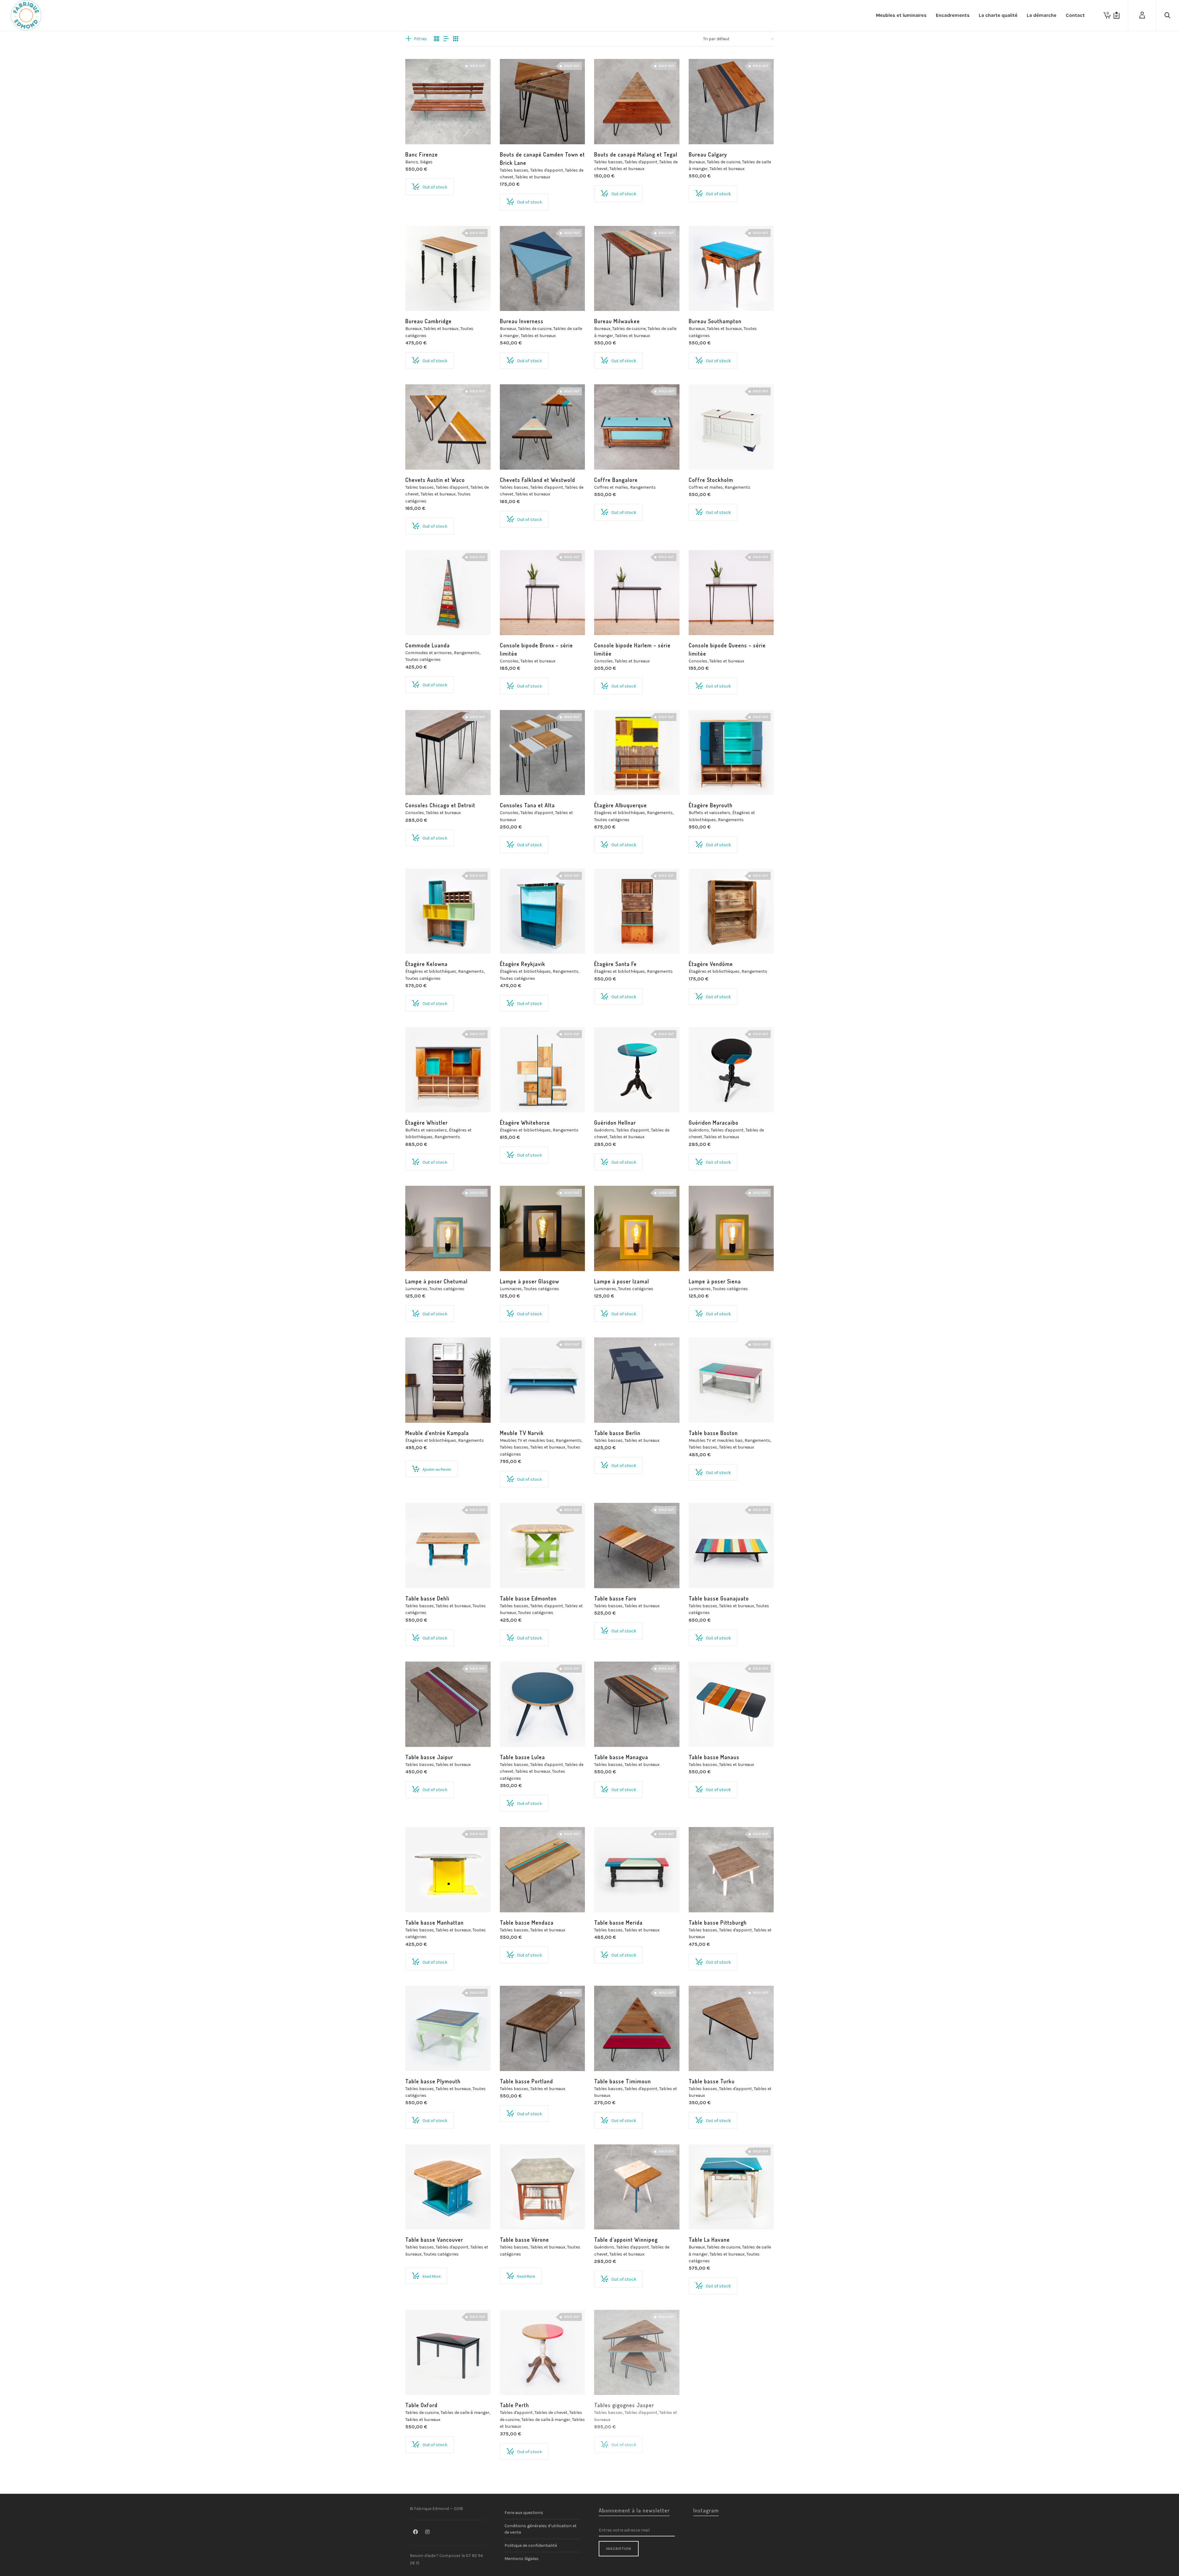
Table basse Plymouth (433, 2081)
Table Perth (514, 2405)
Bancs (412, 162)
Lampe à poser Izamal (622, 1281)
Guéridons (604, 1130)
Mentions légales (521, 2559)
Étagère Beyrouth (711, 805)
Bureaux (697, 162)
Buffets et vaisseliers (710, 813)
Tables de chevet (551, 2413)
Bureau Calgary (708, 154)
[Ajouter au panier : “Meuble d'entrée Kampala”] (419, 1409)
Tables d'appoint (547, 170)
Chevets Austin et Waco (435, 480)
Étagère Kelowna (426, 964)
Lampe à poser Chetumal (436, 1281)
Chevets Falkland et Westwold (537, 480)
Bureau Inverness (522, 321)
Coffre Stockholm (711, 480)
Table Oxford (421, 2405)
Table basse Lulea (522, 1757)
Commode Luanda (428, 645)
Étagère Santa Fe (615, 964)
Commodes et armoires (429, 653)
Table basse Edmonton (528, 1598)
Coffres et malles (611, 487)
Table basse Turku (712, 2081)
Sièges (426, 162)
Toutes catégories (423, 660)
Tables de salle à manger (465, 2413)
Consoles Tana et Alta (527, 805)
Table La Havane (709, 2240)
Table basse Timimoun (623, 2081)
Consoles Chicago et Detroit (440, 805)
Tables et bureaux (533, 177)
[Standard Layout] (437, 39)
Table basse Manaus (714, 1757)
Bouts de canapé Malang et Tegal (636, 154)
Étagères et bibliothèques (620, 813)
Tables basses (514, 170)
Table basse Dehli (427, 1598)
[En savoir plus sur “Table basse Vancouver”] (419, 2215)
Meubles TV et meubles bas (527, 1440)
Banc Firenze (422, 154)
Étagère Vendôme (711, 964)
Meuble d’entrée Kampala (437, 1433)
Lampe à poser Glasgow (529, 1281)
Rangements (643, 487)
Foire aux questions (524, 2513)
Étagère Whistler (426, 1123)
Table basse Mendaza (527, 1922)
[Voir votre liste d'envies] (1117, 15)
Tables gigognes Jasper (624, 2405)
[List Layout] (446, 39)
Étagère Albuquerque (621, 805)
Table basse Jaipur (429, 1757)
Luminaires (416, 1289)
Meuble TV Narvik (522, 1433)
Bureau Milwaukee (617, 321)
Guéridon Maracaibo (714, 1123)
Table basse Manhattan (434, 1922)
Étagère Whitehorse (525, 1123)
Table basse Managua (621, 1757)
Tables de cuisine (724, 162)
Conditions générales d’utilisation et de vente (541, 2529)
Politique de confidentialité (531, 2545)
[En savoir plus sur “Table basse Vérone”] (514, 2215)
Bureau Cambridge (428, 321)
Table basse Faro (615, 1598)
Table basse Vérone (524, 2240)
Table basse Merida (618, 1922)
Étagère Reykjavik (523, 964)
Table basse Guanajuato (719, 1598)
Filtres (420, 39)
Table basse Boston (713, 1433)
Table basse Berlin (617, 1433)
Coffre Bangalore (616, 480)
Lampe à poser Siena (715, 1281)
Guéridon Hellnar (615, 1123)
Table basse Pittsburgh (718, 1922)
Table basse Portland (526, 2081)
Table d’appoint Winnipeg (626, 2240)
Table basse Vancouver (434, 2240)
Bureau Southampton (715, 321)
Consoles (509, 661)
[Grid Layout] (456, 39)
